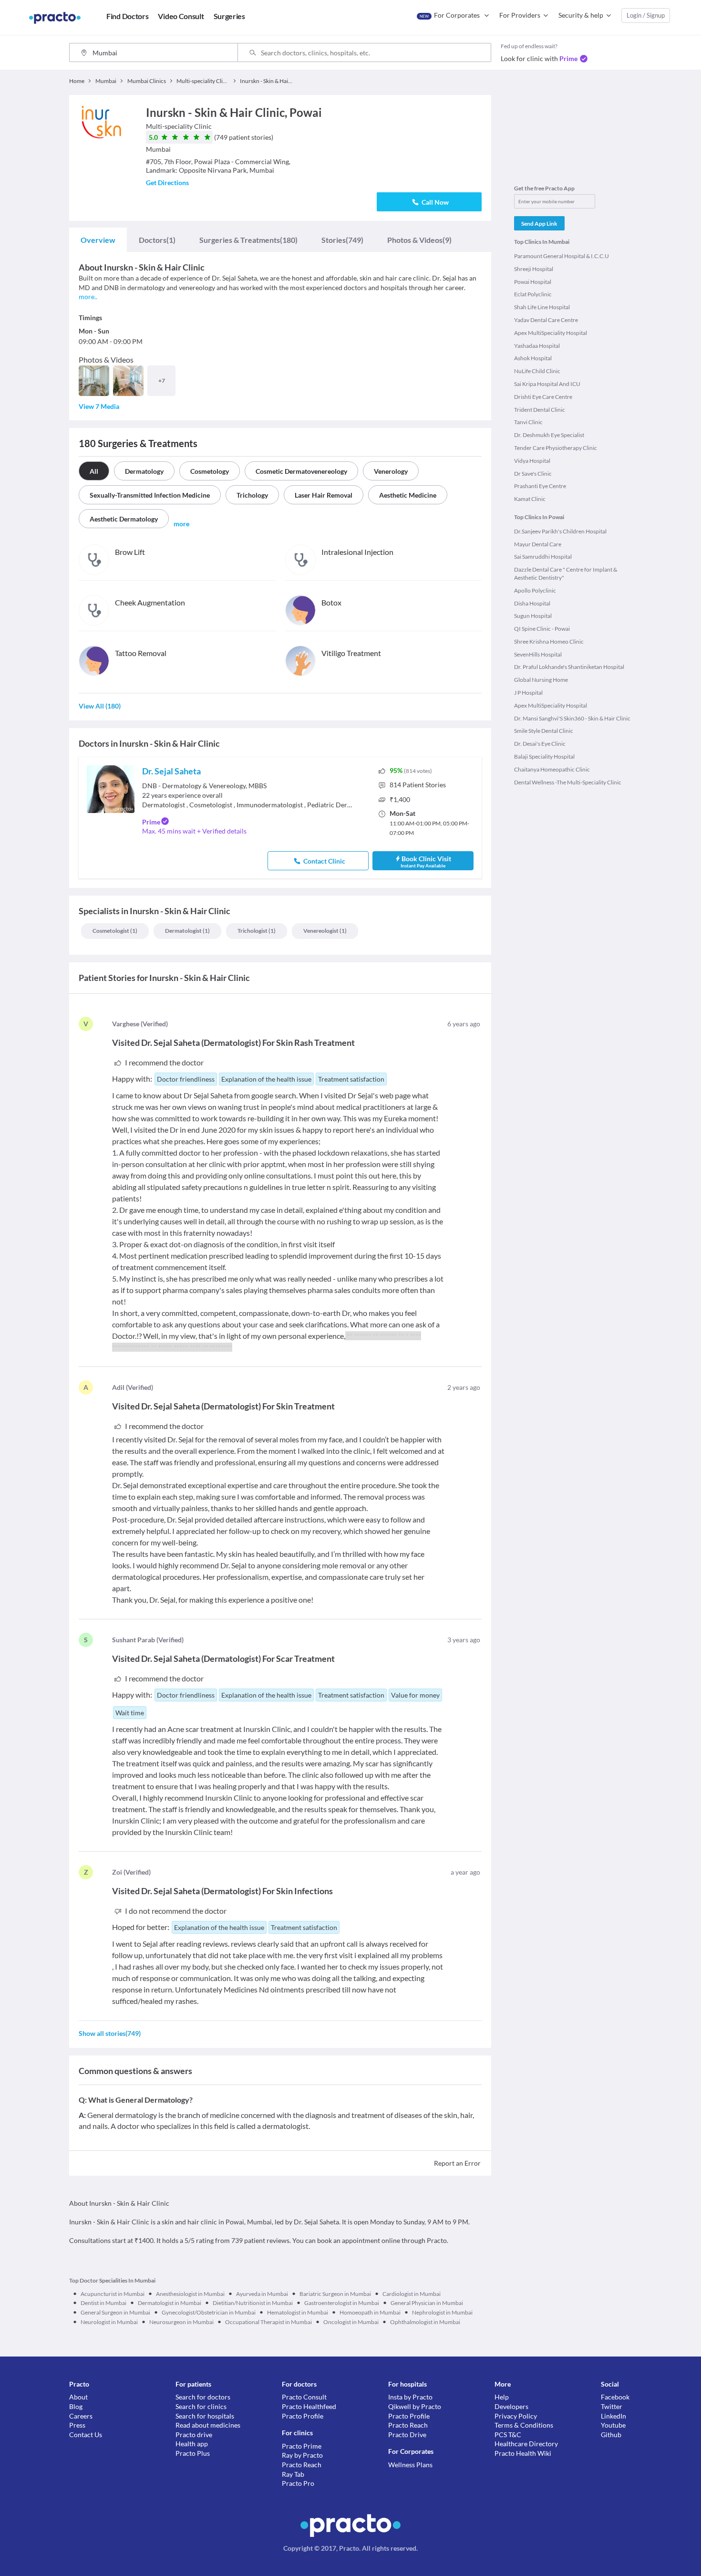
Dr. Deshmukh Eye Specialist (549, 435)
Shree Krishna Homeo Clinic (549, 641)
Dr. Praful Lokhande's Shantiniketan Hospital (569, 667)
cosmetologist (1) (115, 931)
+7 (162, 381)
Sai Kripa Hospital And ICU (547, 384)
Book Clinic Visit (426, 861)
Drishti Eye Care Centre (543, 397)
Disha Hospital (532, 603)
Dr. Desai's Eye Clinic (540, 744)
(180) (248, 240)
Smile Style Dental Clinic (544, 731)
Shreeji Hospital (534, 269)
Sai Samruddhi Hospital (543, 557)
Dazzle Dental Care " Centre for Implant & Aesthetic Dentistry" (566, 574)
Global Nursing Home (541, 680)
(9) (419, 240)
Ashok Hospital (533, 358)
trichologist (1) (257, 931)
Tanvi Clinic (528, 422)
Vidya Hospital (532, 461)
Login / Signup (646, 15)
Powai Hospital (533, 282)
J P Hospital (528, 693)
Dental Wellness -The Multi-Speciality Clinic (568, 782)
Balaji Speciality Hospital (544, 756)
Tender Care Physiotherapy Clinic (556, 448)
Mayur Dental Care (538, 544)
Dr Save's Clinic (533, 474)
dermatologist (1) (187, 931)
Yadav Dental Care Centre (546, 320)
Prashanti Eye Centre (540, 486)
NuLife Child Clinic (537, 371)
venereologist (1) (325, 931)
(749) (342, 240)
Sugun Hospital (533, 616)
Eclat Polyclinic (533, 294)
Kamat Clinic (530, 499)
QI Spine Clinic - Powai (542, 629)
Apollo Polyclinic (535, 590)
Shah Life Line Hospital (542, 307)
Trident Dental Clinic (540, 410)
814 (418, 785)
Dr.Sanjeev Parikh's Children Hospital (560, 531)
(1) (157, 240)
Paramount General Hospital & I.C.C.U (562, 256)
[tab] (98, 240)
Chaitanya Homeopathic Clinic (552, 769)
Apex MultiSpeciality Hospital (551, 333)
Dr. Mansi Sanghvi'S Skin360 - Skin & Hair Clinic (572, 718)
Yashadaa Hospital (537, 346)
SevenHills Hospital (538, 654)
